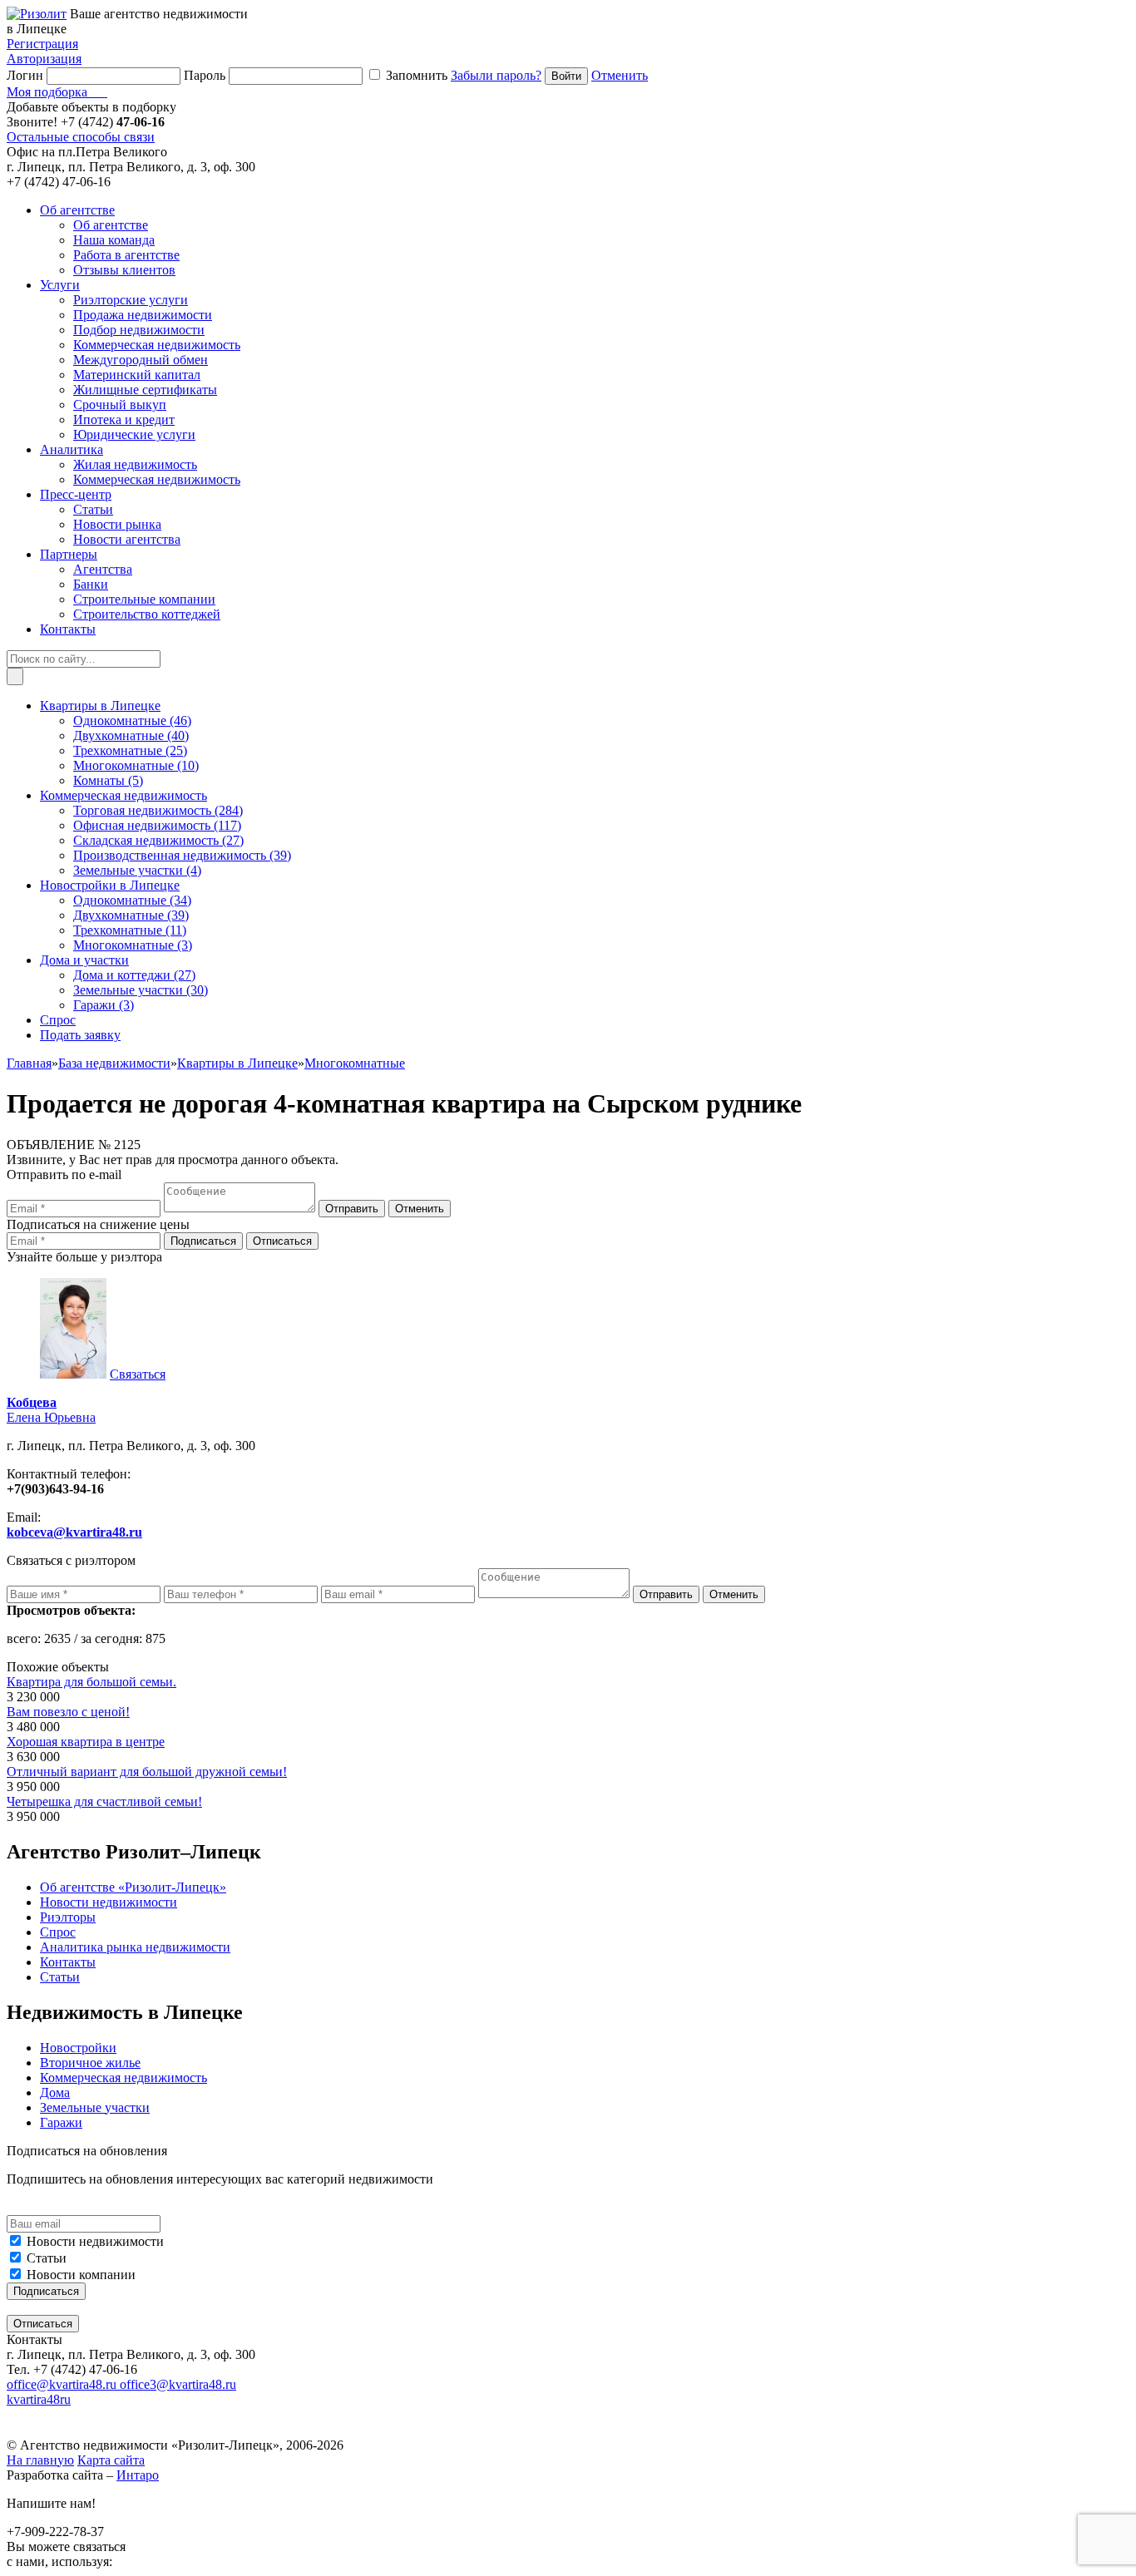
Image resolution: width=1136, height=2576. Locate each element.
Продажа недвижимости (143, 315)
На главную (40, 2460)
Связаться (138, 1374)
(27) (158, 840)
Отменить (620, 75)
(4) (137, 870)
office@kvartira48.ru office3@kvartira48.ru (121, 2384)
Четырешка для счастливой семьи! (104, 1801)
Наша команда (114, 240)
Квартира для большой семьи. (91, 1682)
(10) (136, 765)
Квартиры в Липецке (237, 1063)
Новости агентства (127, 539)
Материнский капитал (137, 375)
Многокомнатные (355, 1063)
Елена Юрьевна (51, 1410)
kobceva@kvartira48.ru (74, 1532)
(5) (108, 780)
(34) (132, 900)
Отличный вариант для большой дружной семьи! (147, 1772)
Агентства (103, 569)
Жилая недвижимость (135, 464)
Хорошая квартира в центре (86, 1742)
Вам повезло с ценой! (68, 1712)
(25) (130, 750)
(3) (133, 945)
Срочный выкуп (120, 405)
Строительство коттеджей (147, 614)
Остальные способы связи (81, 137)
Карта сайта (111, 2460)
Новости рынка (117, 524)
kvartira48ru (39, 2399)
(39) (182, 855)
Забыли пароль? (496, 75)
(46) (132, 720)
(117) (157, 825)
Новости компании (81, 2275)
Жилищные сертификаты (145, 390)
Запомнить (417, 75)
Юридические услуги (134, 434)
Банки (91, 584)
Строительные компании (144, 599)
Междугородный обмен (141, 360)
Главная (29, 1063)
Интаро (138, 2475)
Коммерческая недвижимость (157, 345)
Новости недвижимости (95, 2241)
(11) (130, 930)
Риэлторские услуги (131, 300)
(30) (141, 990)
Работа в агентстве (126, 255)
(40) (131, 735)
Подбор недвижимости (139, 330)
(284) (158, 810)
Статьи (93, 509)
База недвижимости (114, 1063)
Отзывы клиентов (124, 270)
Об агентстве (111, 225)
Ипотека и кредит (124, 419)
